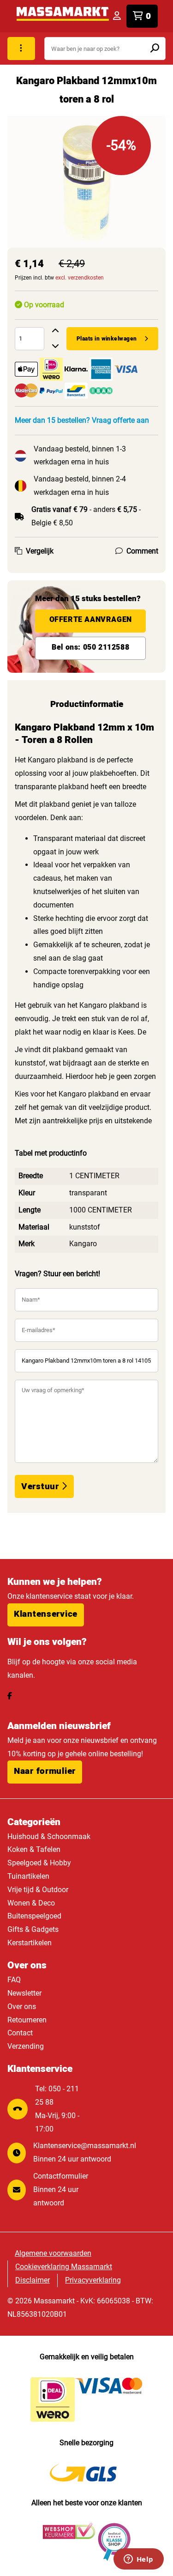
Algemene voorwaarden (53, 2253)
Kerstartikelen (30, 1943)
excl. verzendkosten (80, 278)
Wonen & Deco (31, 1903)
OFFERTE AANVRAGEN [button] (91, 620)
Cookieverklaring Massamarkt (64, 2267)
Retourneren (27, 2020)
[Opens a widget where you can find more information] (138, 2560)
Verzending (26, 2046)
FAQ (14, 1980)
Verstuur (41, 1486)
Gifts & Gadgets (33, 1929)
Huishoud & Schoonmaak (49, 1836)
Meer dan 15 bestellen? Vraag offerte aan (82, 420)
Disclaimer (33, 2280)
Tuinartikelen (28, 1876)
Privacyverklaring (93, 2280)
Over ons (22, 2007)
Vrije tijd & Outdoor (38, 1890)
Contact (20, 2033)
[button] (46, 1615)
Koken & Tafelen (34, 1849)
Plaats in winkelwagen (107, 339)
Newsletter (24, 1993)
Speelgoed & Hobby (39, 1863)
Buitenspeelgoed (34, 1916)
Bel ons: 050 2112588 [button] (90, 647)
